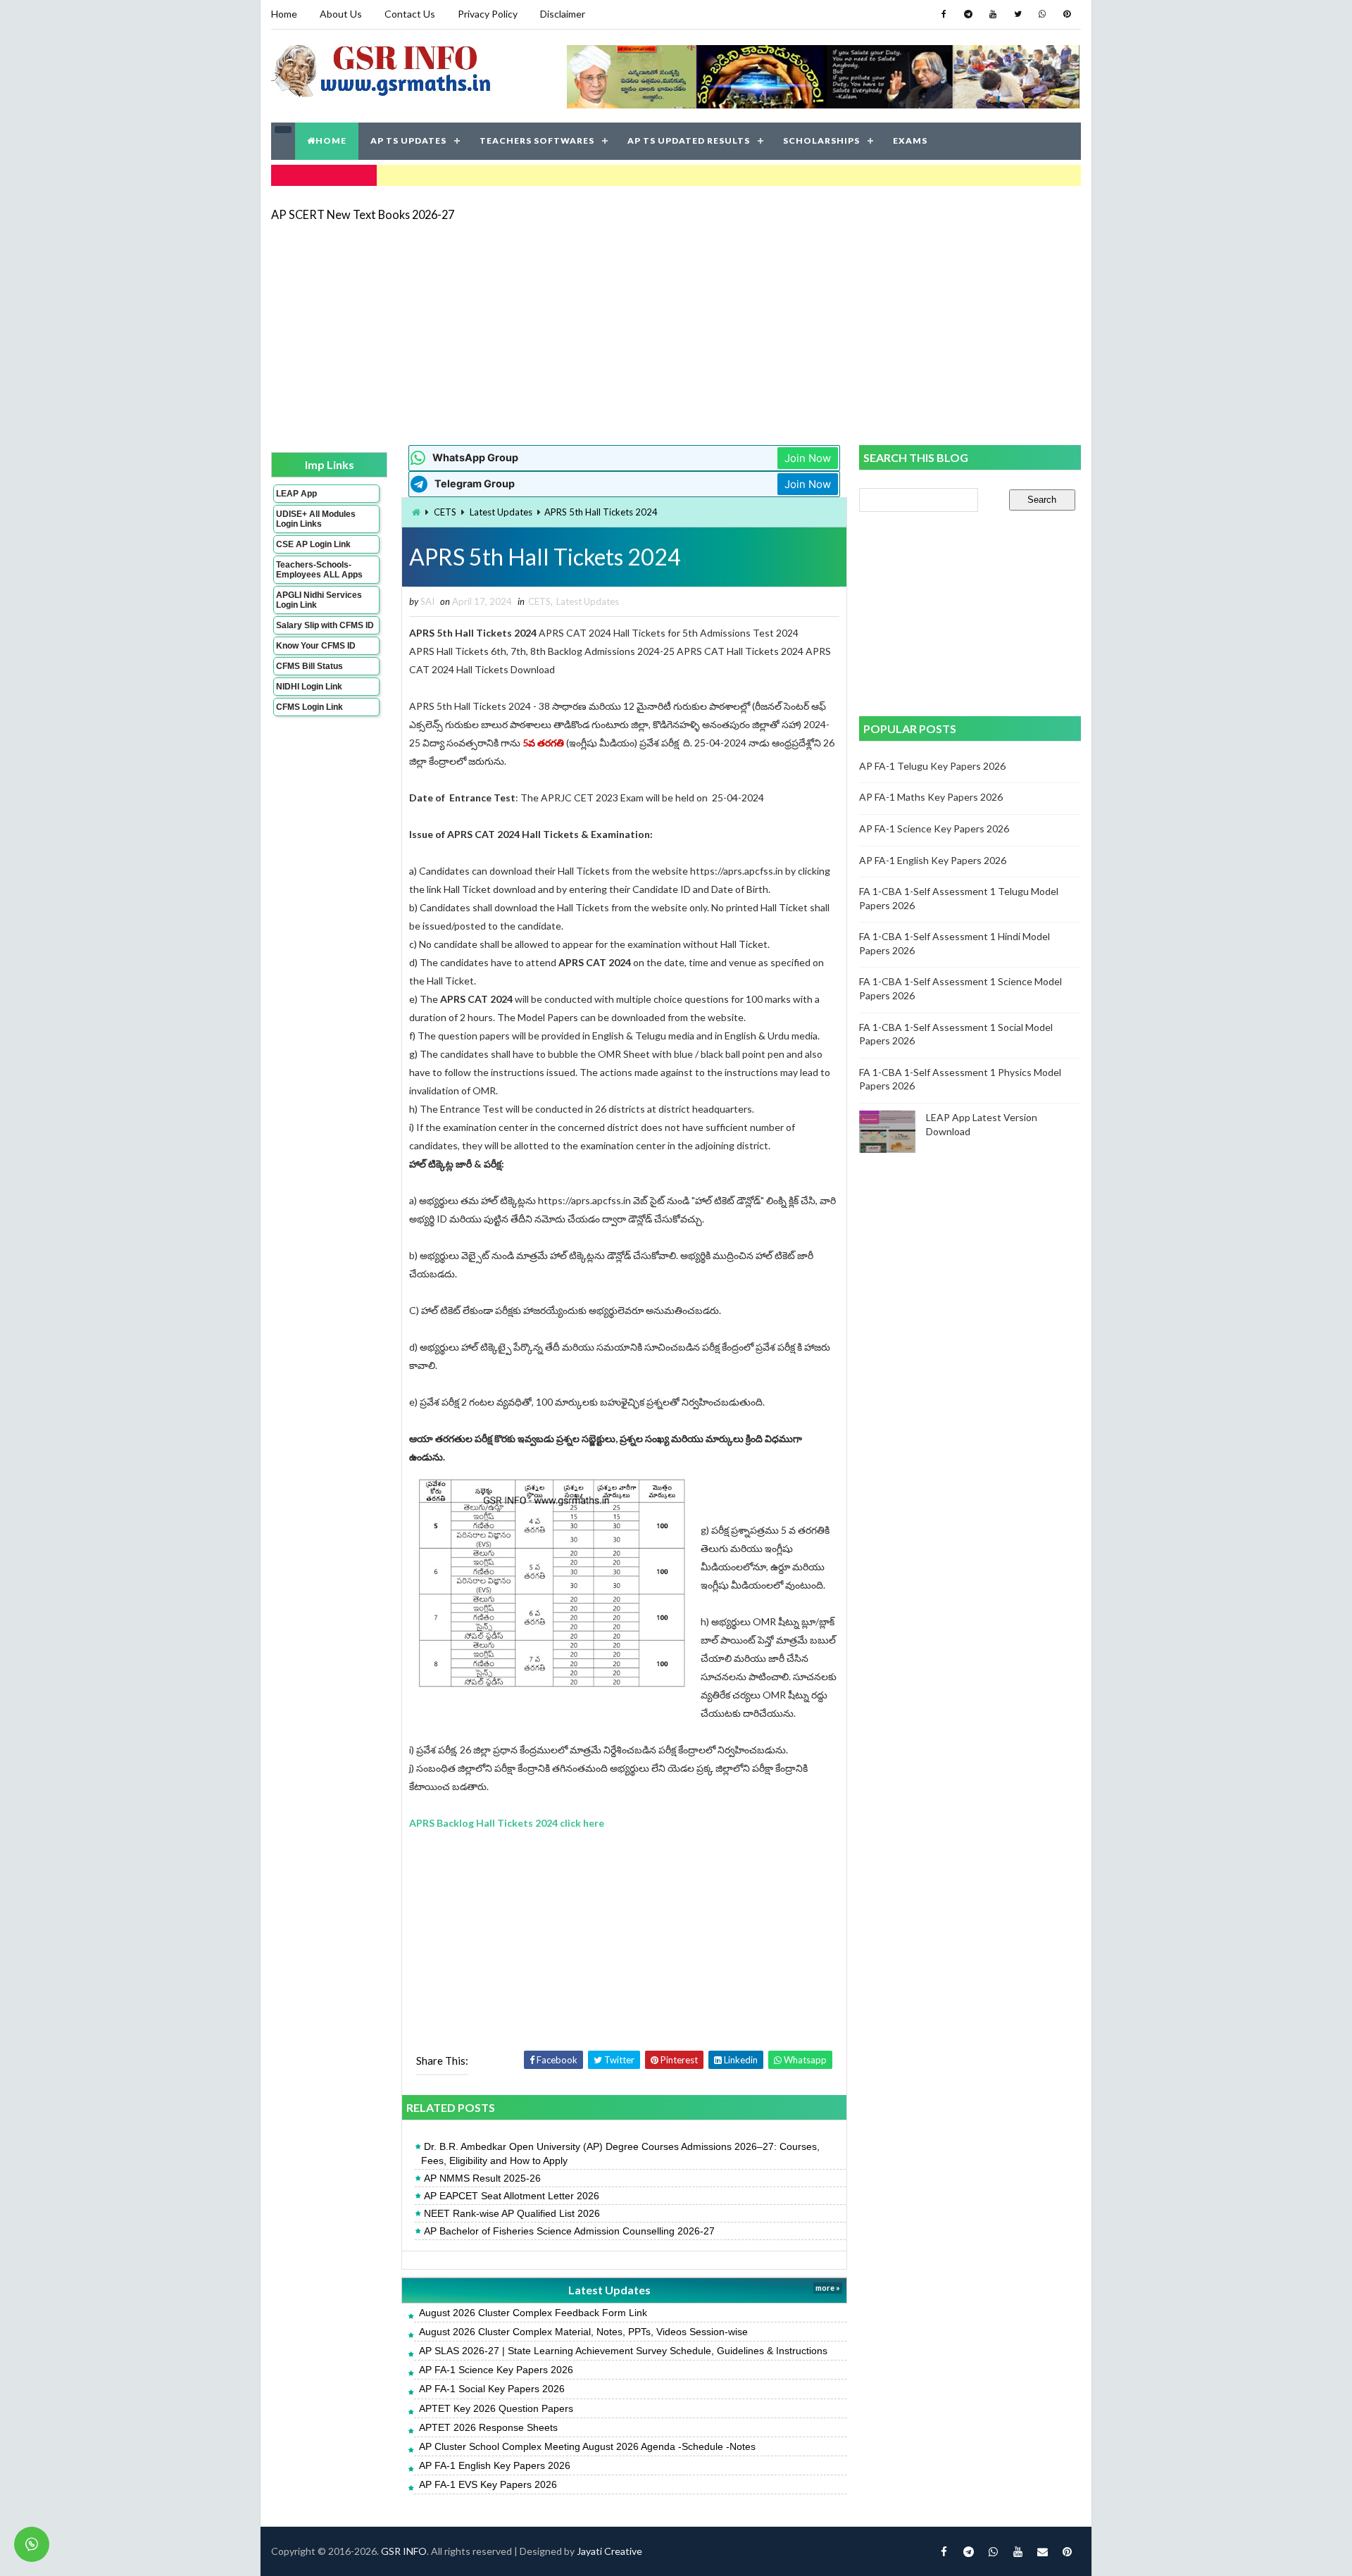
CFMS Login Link (309, 707)
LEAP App (296, 494)
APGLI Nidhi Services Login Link (319, 600)
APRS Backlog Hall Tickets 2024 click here (507, 1823)
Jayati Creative (609, 2551)
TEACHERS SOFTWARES (537, 140)
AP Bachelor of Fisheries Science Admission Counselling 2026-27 (569, 2231)
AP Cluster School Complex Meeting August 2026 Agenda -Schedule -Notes (587, 2446)
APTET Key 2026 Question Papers (496, 2408)
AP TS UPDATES (408, 140)
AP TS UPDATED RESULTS (689, 140)
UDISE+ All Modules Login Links (316, 519)
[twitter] (1018, 14)
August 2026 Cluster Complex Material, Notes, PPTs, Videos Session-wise (583, 2332)
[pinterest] (1067, 14)
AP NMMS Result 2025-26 (482, 2178)
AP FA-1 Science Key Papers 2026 (496, 2370)
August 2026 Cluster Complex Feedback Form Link (533, 2313)
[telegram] (968, 14)
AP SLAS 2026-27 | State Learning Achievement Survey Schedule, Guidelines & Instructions (623, 2351)
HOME (331, 140)
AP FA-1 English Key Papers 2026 (495, 2465)
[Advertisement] (676, 332)
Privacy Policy (488, 14)
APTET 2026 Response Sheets (488, 2427)
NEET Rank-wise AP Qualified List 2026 (512, 2213)
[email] (1042, 2551)
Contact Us (410, 14)
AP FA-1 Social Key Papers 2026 (492, 2389)
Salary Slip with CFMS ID (325, 625)
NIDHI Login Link (309, 687)
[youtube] (993, 14)
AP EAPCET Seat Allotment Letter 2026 (512, 2196)
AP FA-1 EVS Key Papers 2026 (488, 2484)
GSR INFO (404, 2551)
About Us (341, 14)
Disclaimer (563, 14)
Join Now (808, 458)
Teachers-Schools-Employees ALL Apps (319, 570)
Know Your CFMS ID (316, 646)
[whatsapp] (1042, 14)
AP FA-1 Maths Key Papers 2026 (931, 797)
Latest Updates (501, 512)
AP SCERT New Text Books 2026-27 (363, 214)
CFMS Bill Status (309, 666)
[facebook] (944, 14)
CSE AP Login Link (313, 544)
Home (284, 14)
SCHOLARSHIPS (821, 140)
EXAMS (910, 140)
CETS (445, 512)
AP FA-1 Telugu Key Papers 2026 (932, 766)
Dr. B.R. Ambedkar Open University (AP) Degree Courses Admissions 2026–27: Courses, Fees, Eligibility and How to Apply (620, 2153)
